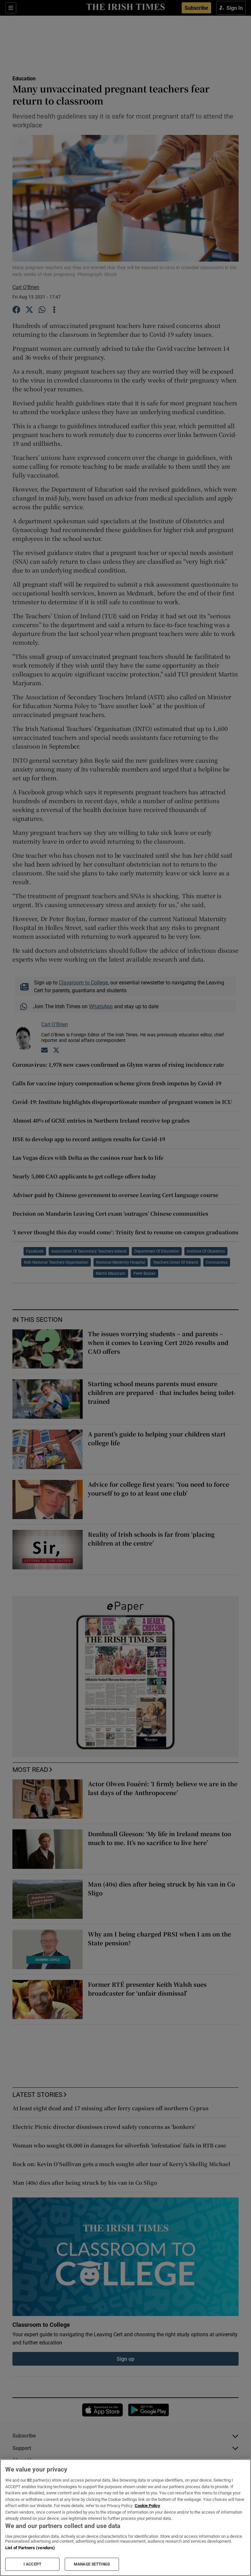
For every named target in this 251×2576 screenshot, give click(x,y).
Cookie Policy (147, 2506)
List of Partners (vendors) (30, 2548)
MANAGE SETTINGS (92, 2564)
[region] (125, 2518)
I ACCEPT (32, 2564)
